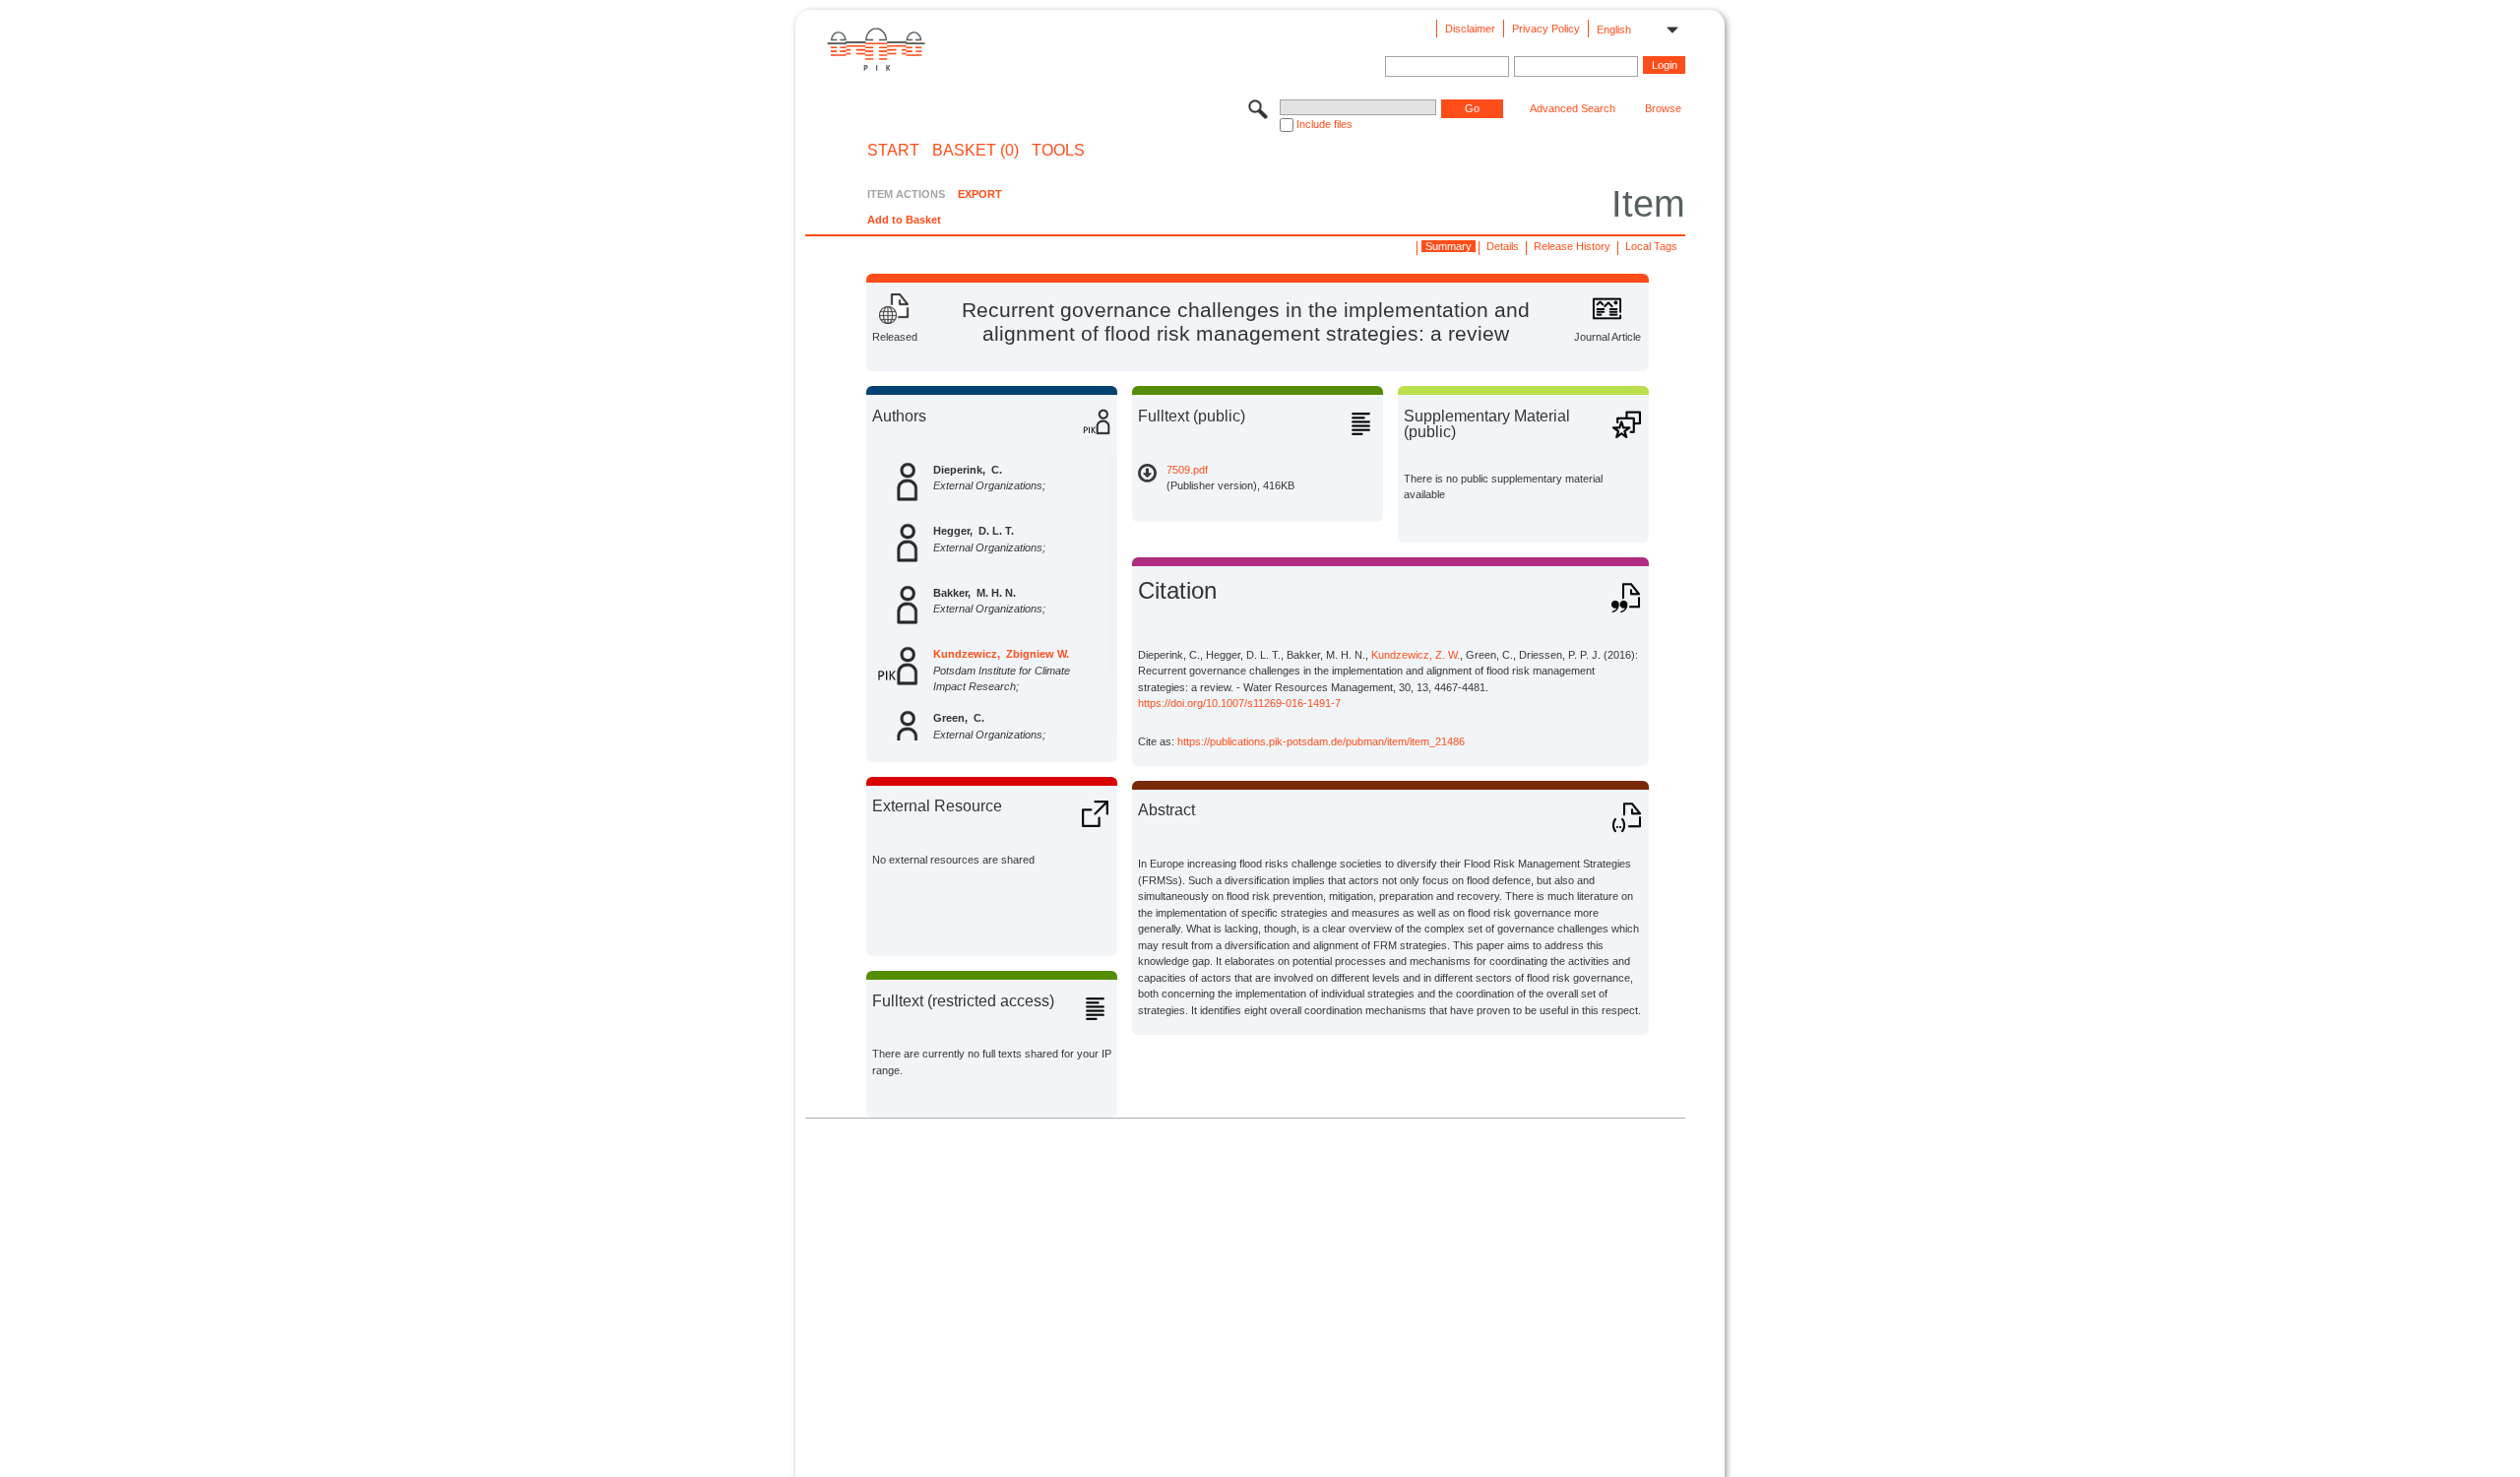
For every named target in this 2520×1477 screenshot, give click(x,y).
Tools (1058, 151)
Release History (1572, 246)
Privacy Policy (1546, 29)
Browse (1663, 108)
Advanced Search (1573, 108)
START (893, 151)
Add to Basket (904, 220)
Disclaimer (1470, 29)
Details (1503, 246)
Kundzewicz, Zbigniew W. (1001, 654)
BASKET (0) (976, 151)
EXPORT (980, 194)
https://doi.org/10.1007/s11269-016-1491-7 (1239, 703)
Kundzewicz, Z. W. (1416, 655)
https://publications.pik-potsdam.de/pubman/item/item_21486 (1321, 741)
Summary (1449, 246)
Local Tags (1651, 246)
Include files (1324, 124)
